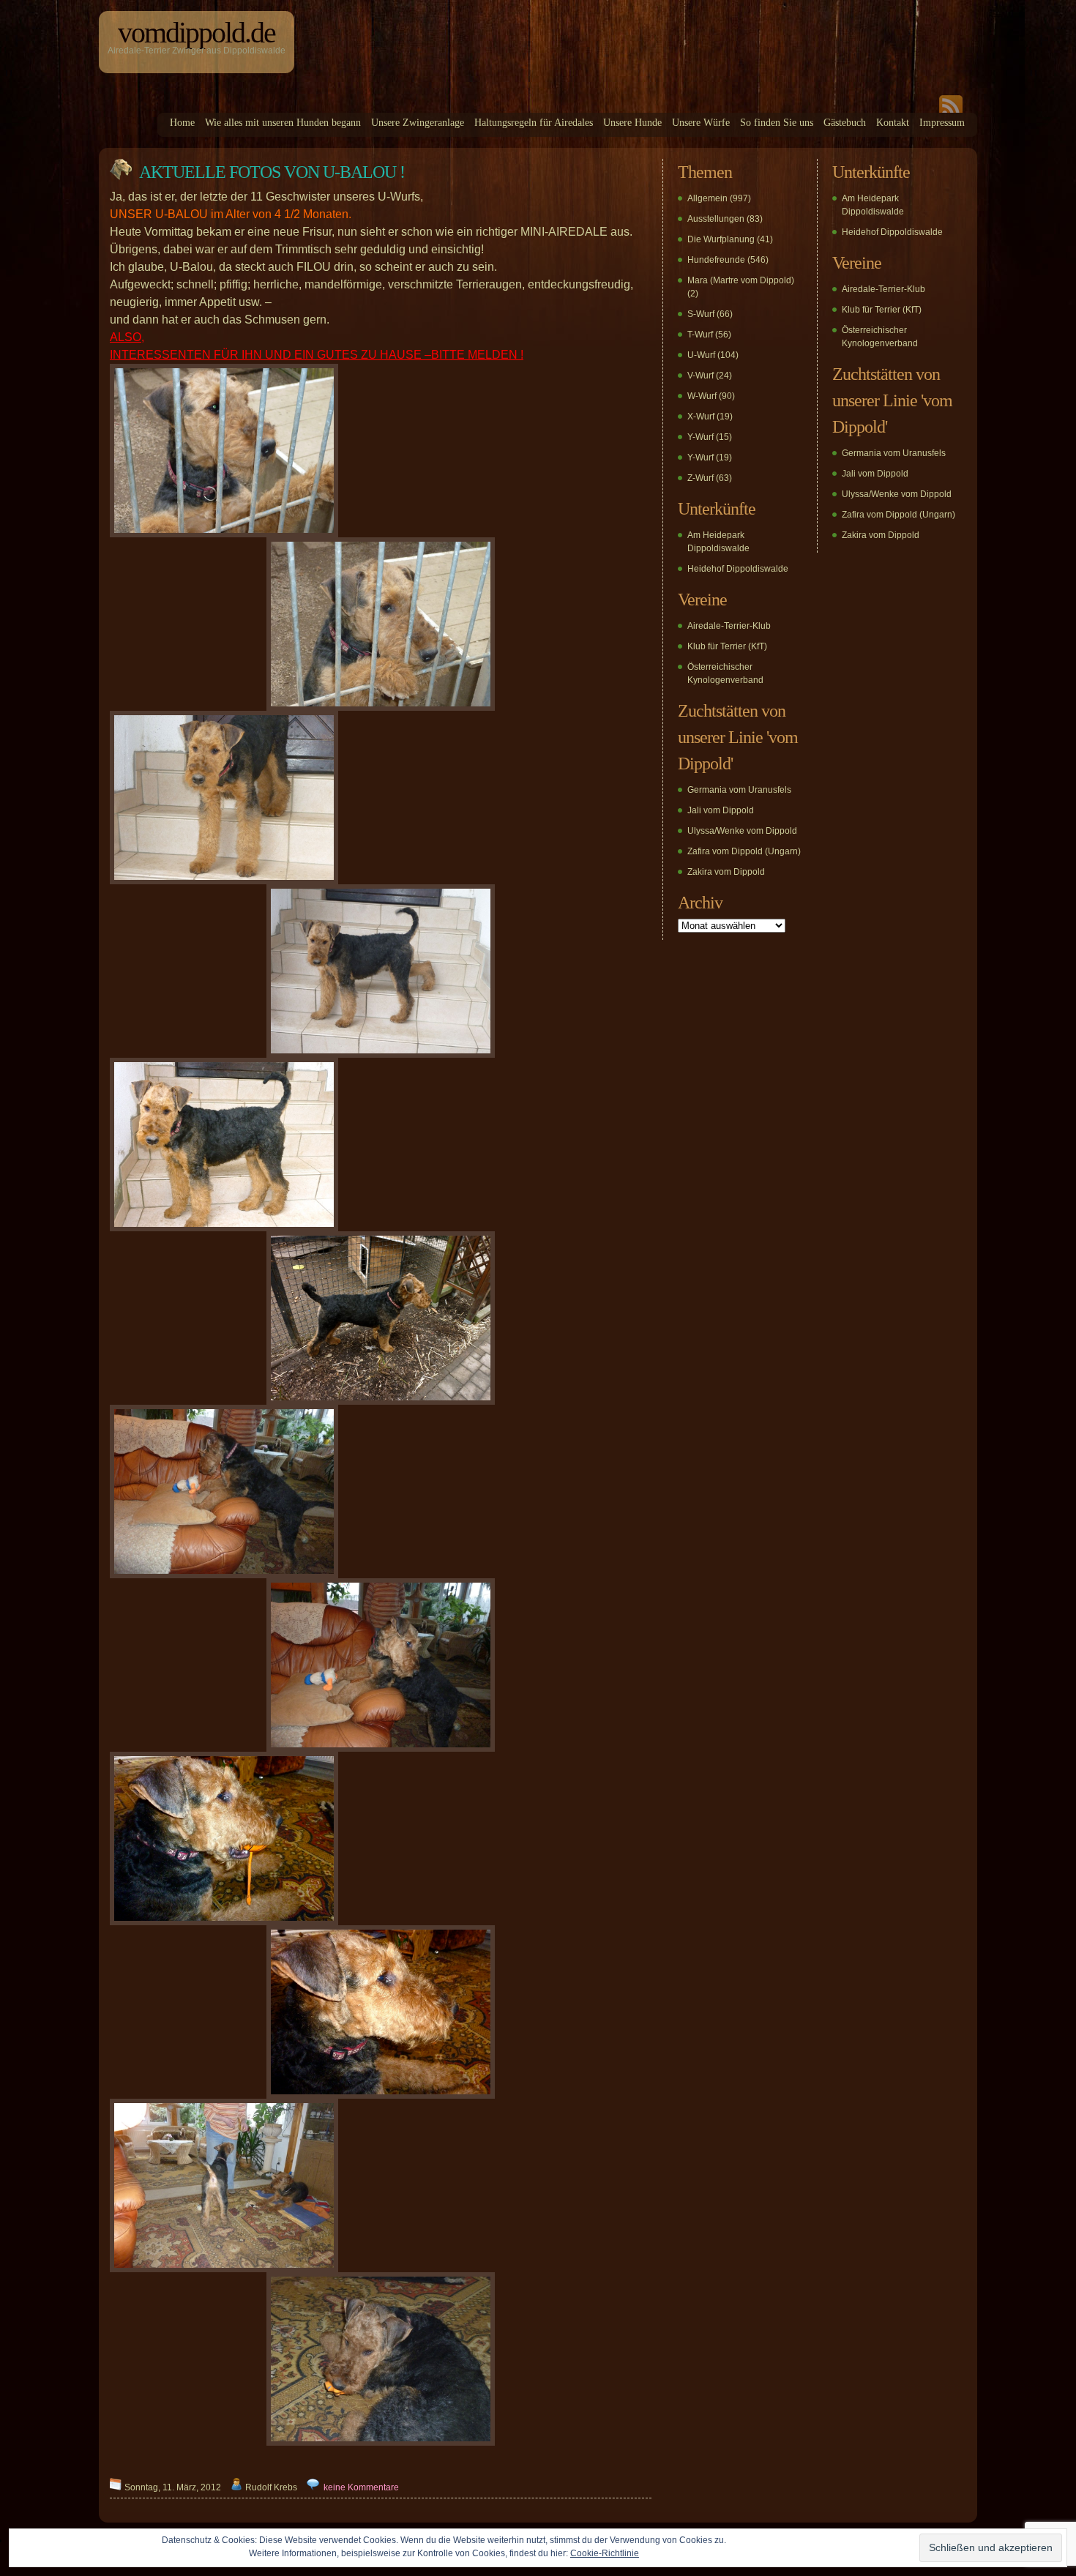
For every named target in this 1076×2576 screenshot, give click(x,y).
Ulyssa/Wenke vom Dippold (742, 831)
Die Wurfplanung (721, 239)
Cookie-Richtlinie (605, 2553)
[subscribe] (951, 110)
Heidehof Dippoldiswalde (738, 569)
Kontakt (893, 123)
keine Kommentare (361, 2487)
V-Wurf (700, 376)
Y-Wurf (700, 437)
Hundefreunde (716, 260)
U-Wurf (701, 355)
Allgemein (707, 198)
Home (182, 123)
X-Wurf (701, 417)
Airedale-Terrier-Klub (729, 626)
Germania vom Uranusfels (739, 790)
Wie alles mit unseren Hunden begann (283, 123)
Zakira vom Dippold (726, 872)
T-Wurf (700, 335)
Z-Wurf (700, 478)
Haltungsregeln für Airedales (534, 123)
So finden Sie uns (777, 123)
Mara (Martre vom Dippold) (741, 280)
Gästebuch (845, 123)
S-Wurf (701, 314)
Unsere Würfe (701, 123)
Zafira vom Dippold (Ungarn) (744, 851)
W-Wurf (702, 396)
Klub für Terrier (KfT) (727, 646)
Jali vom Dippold (721, 810)
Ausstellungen (716, 219)
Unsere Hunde (632, 123)
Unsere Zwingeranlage (418, 123)
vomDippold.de (197, 33)
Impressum (942, 123)
